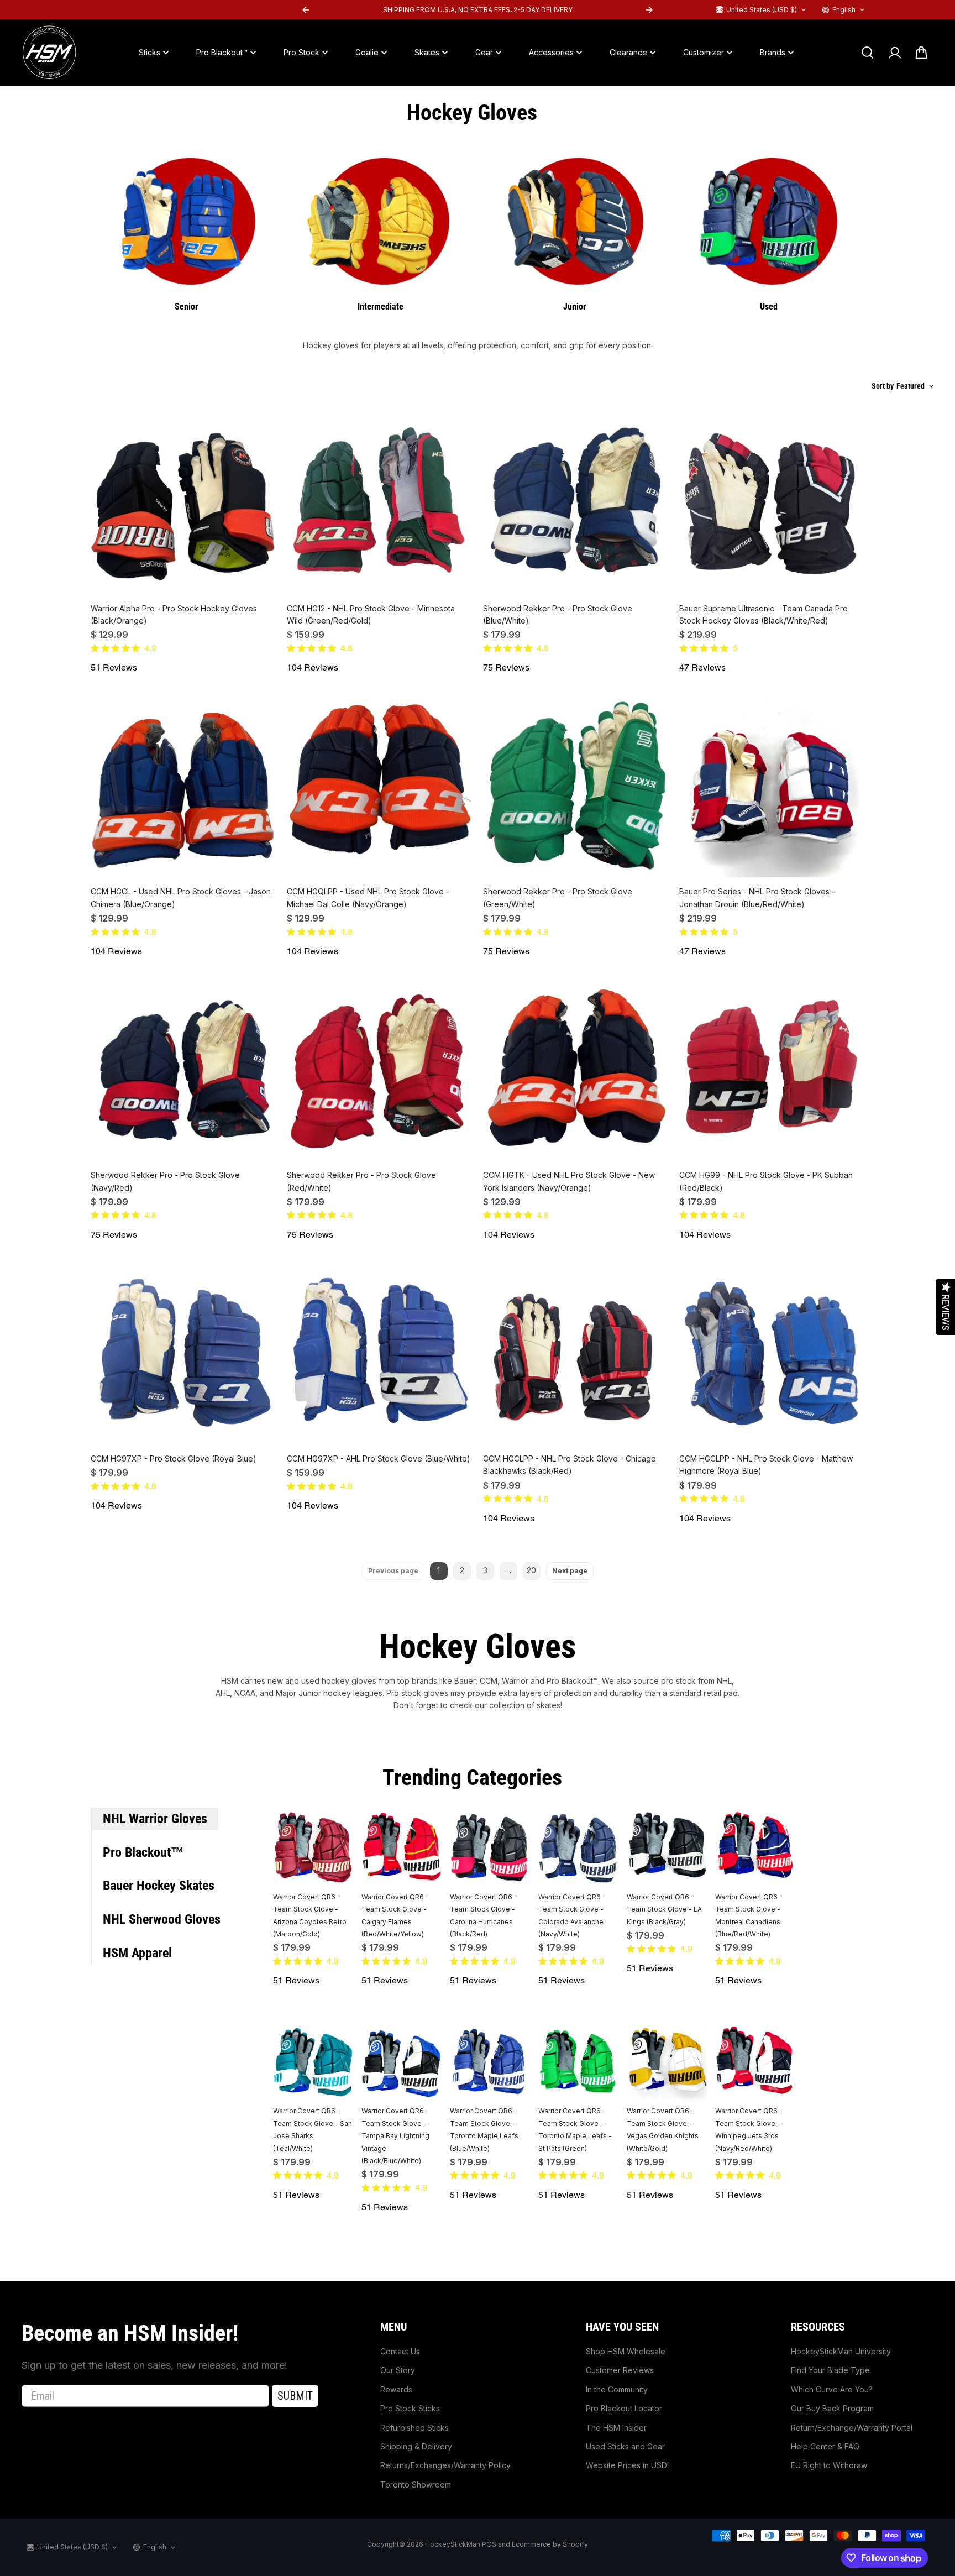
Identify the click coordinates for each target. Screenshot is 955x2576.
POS (489, 2544)
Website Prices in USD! (627, 2465)
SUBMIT (295, 2396)
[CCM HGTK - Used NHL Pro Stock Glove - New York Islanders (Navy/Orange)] (576, 1068)
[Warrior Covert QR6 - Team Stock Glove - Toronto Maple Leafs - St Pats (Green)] (578, 2062)
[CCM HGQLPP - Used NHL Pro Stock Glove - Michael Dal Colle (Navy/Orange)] (379, 785)
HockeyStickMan (453, 2544)
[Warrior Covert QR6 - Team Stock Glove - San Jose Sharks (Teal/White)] (313, 2062)
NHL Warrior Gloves (155, 1819)
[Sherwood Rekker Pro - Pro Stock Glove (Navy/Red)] (183, 1068)
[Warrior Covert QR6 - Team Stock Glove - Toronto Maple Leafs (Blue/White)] (490, 2062)
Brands (773, 52)
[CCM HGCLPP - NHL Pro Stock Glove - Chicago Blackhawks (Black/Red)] (576, 1352)
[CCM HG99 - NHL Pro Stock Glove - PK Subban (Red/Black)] (772, 1068)
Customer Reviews (620, 2370)
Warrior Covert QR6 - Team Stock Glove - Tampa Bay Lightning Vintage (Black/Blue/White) (395, 2136)
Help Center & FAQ (825, 2446)
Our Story (398, 2370)
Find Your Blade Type (830, 2370)
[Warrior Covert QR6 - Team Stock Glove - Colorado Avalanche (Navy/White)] (578, 1848)
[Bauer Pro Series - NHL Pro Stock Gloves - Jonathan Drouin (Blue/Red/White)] (772, 785)
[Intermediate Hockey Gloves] (381, 219)
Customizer (704, 52)
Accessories (551, 52)
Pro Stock (301, 52)
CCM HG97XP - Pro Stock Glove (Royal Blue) (174, 1459)
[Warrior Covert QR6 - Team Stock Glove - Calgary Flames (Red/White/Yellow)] (402, 1848)
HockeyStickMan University (841, 2351)
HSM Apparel (137, 1953)
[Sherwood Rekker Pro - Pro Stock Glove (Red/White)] (379, 1068)
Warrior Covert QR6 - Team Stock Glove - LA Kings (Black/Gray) (664, 1909)
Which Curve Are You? (832, 2389)
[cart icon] (921, 53)
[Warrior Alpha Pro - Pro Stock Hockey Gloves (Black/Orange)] (183, 502)
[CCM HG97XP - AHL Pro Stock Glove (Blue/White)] (379, 1352)
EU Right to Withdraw (829, 2465)
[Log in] (894, 53)
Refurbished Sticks (414, 2428)
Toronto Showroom (416, 2485)
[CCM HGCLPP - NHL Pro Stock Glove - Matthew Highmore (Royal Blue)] (772, 1352)
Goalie (367, 52)
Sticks (149, 52)
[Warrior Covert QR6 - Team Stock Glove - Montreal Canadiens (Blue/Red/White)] (755, 1848)
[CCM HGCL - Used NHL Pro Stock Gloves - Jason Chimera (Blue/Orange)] (183, 785)
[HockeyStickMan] (49, 53)
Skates (427, 52)
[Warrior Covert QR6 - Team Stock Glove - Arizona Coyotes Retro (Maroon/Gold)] (313, 1848)
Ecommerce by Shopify (550, 2544)
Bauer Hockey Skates (159, 1886)
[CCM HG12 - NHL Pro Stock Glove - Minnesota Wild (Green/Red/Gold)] (379, 502)
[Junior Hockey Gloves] (574, 219)
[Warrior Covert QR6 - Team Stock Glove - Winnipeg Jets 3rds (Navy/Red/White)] (755, 2062)
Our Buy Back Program (832, 2408)
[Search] (867, 53)
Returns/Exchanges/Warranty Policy (445, 2465)
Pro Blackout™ (222, 52)
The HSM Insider (616, 2428)
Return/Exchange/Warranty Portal (852, 2428)
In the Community (617, 2389)
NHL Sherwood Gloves (162, 1919)
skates (549, 1705)
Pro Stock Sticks (410, 2408)
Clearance (628, 52)
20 (531, 1570)
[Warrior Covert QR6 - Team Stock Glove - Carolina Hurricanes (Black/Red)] (490, 1848)
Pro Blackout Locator (624, 2408)
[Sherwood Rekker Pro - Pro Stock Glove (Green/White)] (576, 785)
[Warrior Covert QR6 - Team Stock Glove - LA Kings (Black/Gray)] (667, 1848)
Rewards (396, 2389)
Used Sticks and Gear (625, 2446)
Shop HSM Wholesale (626, 2351)
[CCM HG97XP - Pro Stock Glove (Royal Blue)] (183, 1352)
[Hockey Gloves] (187, 219)
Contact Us (400, 2351)
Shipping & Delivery (416, 2446)
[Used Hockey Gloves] (768, 219)
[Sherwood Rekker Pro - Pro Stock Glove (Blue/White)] (576, 502)
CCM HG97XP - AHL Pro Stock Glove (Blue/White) (379, 1459)
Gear (484, 52)
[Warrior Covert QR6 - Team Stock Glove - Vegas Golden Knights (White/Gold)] (667, 2062)
